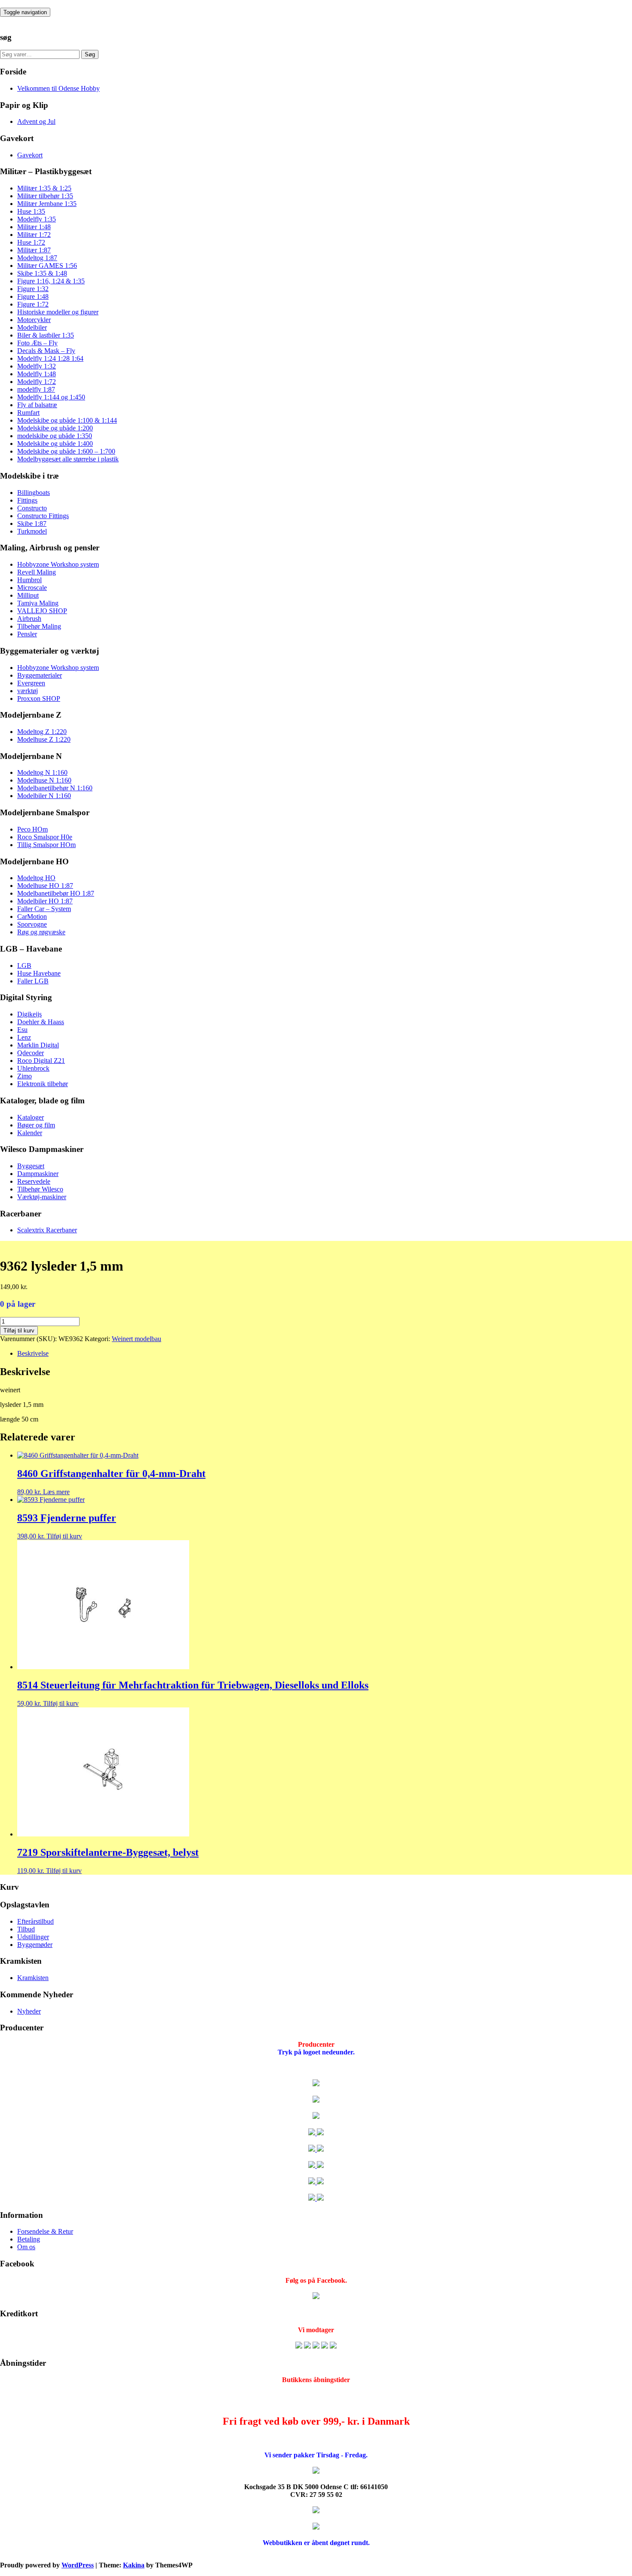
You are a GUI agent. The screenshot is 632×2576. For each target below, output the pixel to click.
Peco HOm (32, 829)
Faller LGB (33, 981)
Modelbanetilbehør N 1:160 (55, 788)
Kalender (30, 1133)
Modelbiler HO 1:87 (45, 901)
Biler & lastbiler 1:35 (46, 335)
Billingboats (34, 493)
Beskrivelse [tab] (33, 1353)
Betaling (29, 2239)
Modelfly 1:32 (37, 366)
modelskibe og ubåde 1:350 (55, 436)
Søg (90, 54)
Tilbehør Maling (39, 626)
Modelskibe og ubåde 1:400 (55, 444)
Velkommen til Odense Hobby (58, 88)
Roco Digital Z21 (41, 1061)
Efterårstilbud (35, 1921)
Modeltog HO (36, 878)
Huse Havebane (39, 973)
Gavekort (30, 155)
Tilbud (26, 1929)
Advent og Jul (36, 121)
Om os (26, 2247)
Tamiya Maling (38, 603)
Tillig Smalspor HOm (46, 845)
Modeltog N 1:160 (42, 772)
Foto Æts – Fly (37, 343)
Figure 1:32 (33, 289)
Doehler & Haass (41, 1022)
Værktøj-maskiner (42, 1197)
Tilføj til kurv (19, 1331)
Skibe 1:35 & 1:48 (42, 273)
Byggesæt (31, 1166)
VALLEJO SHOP (42, 611)
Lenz (24, 1037)
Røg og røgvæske (41, 932)
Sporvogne (32, 924)
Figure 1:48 (33, 296)
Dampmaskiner (38, 1174)
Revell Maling (37, 572)
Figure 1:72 (33, 304)
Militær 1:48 (34, 227)
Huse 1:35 (31, 211)
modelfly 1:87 (36, 389)
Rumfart (28, 413)
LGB (24, 966)
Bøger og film (36, 1125)
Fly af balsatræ (37, 405)
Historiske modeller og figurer (58, 312)
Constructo (32, 508)
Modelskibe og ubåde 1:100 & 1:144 (67, 420)
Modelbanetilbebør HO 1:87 (56, 893)
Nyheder (29, 2011)
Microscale (32, 588)
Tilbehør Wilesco (40, 1189)
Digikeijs (29, 1014)
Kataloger (31, 1117)
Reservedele (34, 1181)
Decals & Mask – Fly (46, 351)
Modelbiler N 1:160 (44, 796)
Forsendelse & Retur (45, 2231)
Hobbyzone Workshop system (58, 564)
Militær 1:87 (34, 250)
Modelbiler (32, 327)
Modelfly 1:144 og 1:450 (51, 397)
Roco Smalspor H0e (45, 837)
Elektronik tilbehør (43, 1084)
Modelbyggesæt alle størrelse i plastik (68, 459)
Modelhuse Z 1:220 (44, 739)
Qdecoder (31, 1053)
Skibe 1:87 (32, 523)
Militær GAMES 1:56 (47, 266)
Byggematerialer (40, 675)
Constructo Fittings (43, 516)
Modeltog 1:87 (37, 258)
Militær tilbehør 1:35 (45, 196)
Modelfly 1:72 (37, 382)
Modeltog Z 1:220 (42, 732)
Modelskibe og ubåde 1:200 (55, 428)
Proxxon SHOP (39, 698)
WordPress (78, 2565)
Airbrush (29, 619)
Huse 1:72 (31, 242)
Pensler (27, 634)
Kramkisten (33, 1978)
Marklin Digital (38, 1045)
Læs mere (56, 1492)
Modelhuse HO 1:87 (45, 886)
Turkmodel (32, 531)
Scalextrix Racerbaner (47, 1230)
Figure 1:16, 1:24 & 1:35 (51, 281)
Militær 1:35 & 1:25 (44, 188)
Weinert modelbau (137, 1339)
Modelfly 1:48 (37, 374)
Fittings (27, 500)
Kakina (134, 2565)
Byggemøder (35, 1945)
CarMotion (32, 916)
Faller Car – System (44, 909)
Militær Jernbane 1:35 (47, 204)
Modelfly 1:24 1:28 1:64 (50, 358)
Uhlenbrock (33, 1068)
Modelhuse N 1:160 (44, 780)
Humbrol (29, 580)
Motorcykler (34, 320)
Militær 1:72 (34, 235)
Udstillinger (33, 1937)
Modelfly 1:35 (37, 219)
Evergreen (31, 683)
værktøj (28, 691)
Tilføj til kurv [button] (64, 1536)
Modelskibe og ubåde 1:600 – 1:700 (66, 451)
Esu (22, 1030)
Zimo (25, 1076)
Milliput (28, 595)
